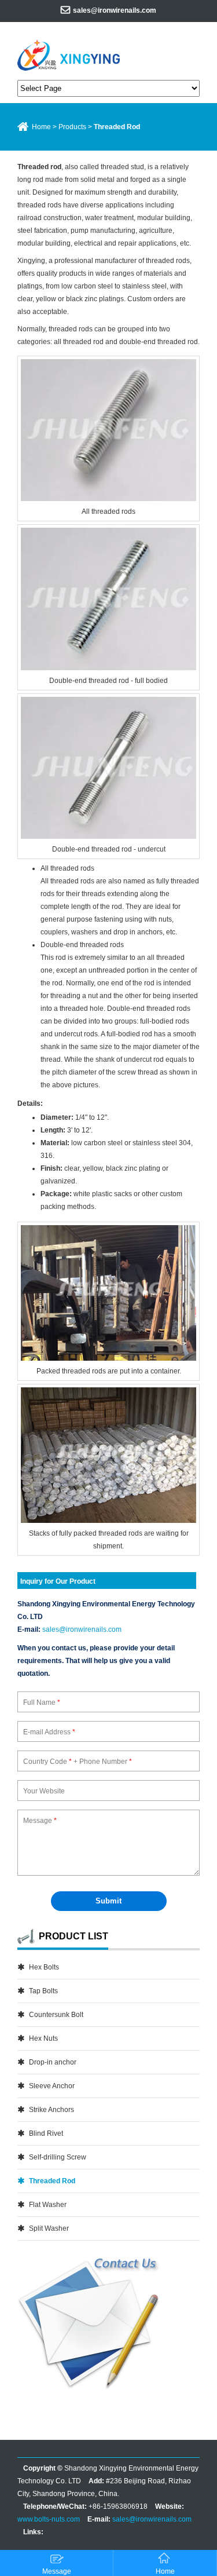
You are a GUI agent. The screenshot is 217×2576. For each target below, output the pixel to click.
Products (72, 127)
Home (41, 127)
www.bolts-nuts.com (49, 2519)
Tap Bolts (43, 1991)
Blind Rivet (46, 2133)
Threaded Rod (52, 2181)
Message (57, 2571)
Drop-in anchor (53, 2062)
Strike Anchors (52, 2110)
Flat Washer (48, 2205)
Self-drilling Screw (58, 2157)
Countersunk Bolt (56, 2015)
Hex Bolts (44, 1967)
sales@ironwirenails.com (115, 10)
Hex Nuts (43, 2038)
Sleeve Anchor (52, 2086)
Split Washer (49, 2228)
